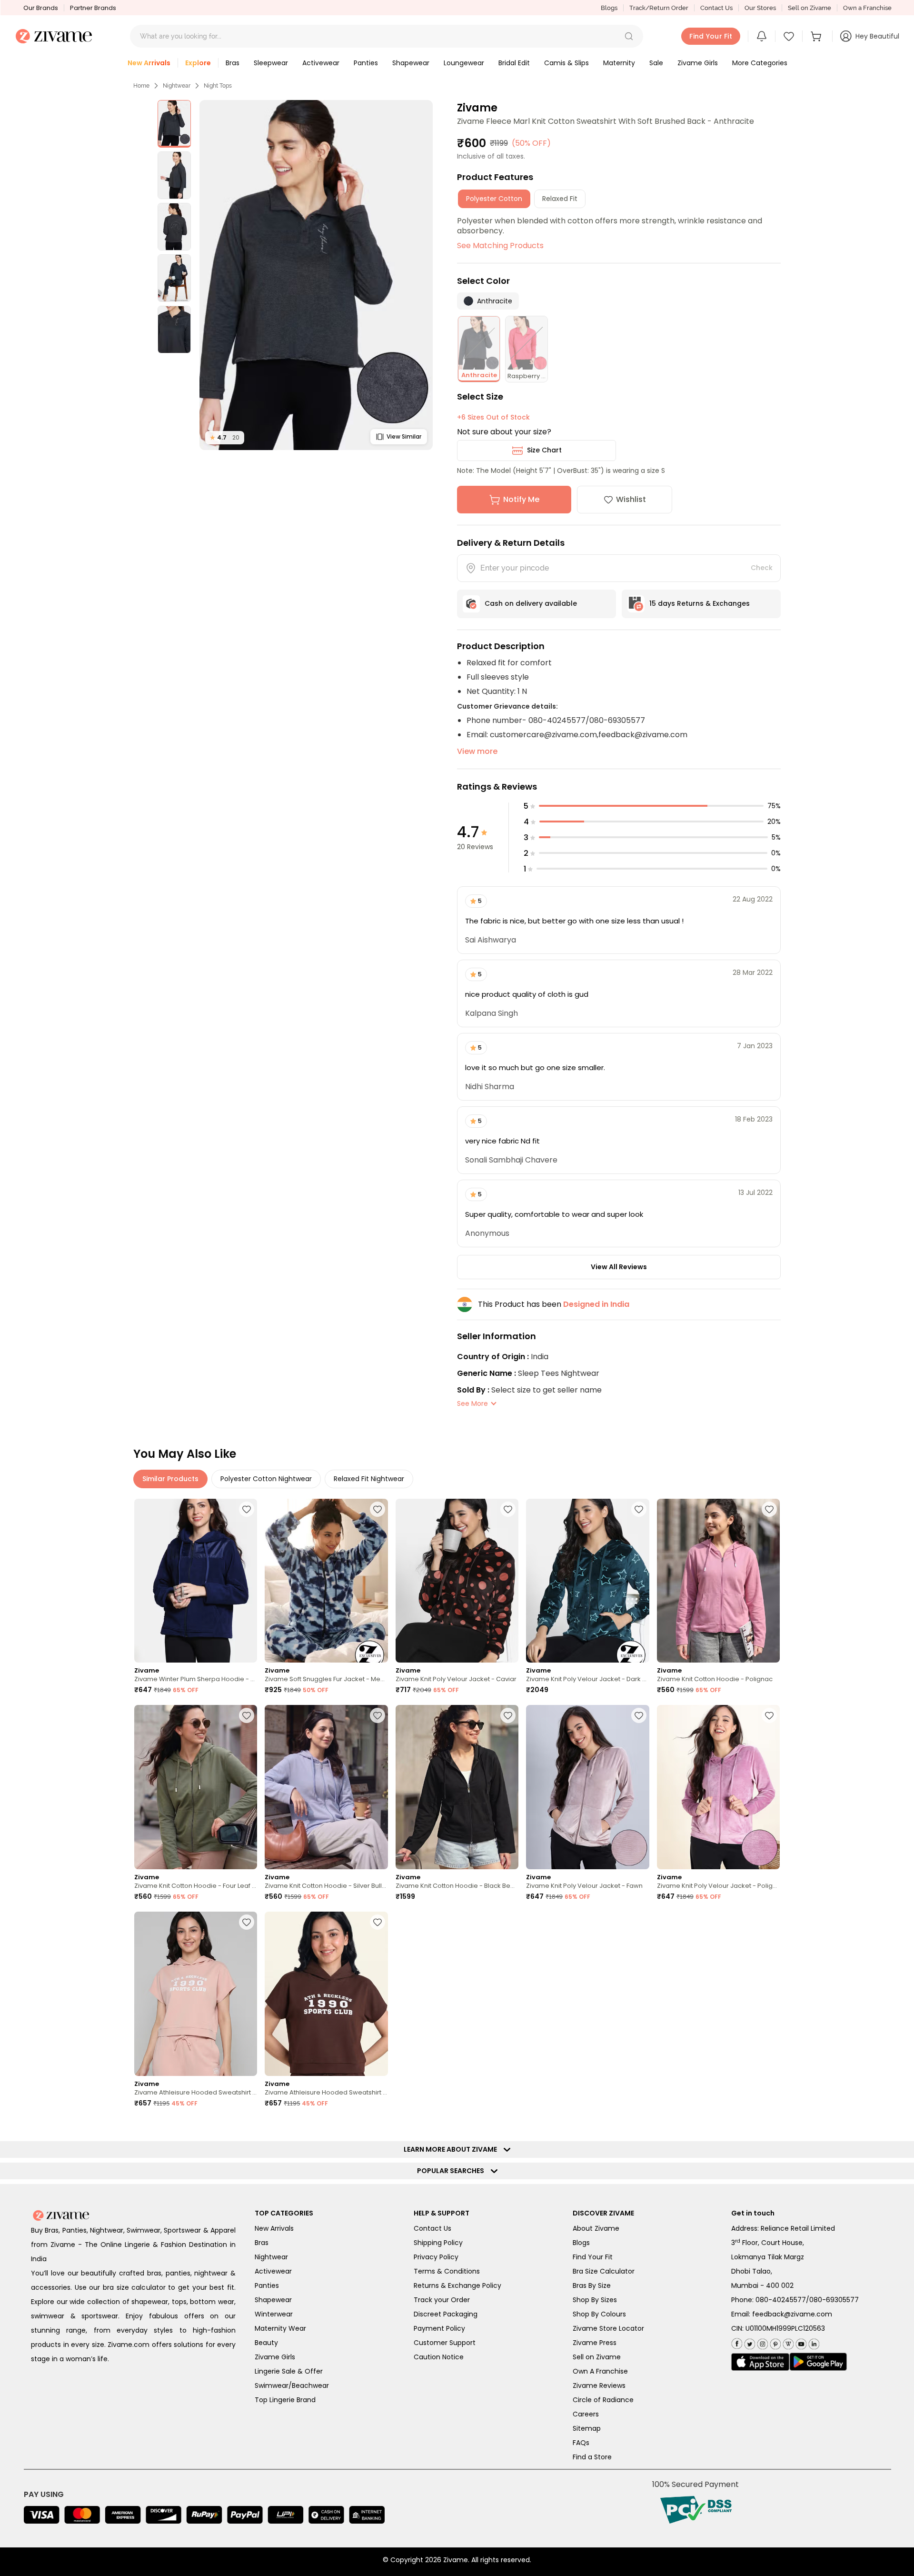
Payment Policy (439, 2328)
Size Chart (544, 450)
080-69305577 (834, 2300)
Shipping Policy (438, 2243)
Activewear (273, 2271)
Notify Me (521, 499)
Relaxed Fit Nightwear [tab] (369, 1479)
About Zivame (596, 2228)
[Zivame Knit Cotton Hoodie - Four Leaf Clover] (196, 1787)
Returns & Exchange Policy (457, 2285)
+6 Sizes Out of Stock (493, 417)
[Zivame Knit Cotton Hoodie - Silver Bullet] (326, 1787)
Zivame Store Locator (608, 2328)
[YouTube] (800, 2342)
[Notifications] (762, 36)
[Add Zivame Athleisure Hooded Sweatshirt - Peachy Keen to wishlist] (247, 1922)
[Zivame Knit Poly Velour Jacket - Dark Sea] (587, 1581)
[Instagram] (761, 2342)
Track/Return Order (659, 8)
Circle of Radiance (603, 2400)
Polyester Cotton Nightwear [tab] (266, 1479)
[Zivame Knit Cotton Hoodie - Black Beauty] (457, 1787)
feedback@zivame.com (792, 2314)
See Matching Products (500, 246)
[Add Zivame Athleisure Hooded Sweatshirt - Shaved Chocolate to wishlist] (378, 1922)
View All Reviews (619, 1267)
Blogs (609, 8)
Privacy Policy (436, 2257)
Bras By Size (592, 2285)
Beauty (266, 2343)
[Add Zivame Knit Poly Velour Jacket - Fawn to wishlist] (639, 1715)
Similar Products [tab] (170, 1479)
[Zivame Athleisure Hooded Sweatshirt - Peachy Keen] (196, 1994)
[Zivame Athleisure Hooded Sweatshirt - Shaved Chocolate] (326, 1994)
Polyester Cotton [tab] (494, 199)
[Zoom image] (316, 275)
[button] (629, 36)
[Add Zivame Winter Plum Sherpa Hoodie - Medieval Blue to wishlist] (247, 1509)
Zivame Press (595, 2343)
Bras (262, 2243)
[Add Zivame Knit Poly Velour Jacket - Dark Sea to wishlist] (639, 1509)
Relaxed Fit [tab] (560, 199)
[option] (174, 124)
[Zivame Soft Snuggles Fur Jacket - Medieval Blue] (326, 1581)
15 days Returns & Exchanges (700, 603)
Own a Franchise (867, 8)
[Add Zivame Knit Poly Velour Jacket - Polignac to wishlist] (769, 1715)
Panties (267, 2285)
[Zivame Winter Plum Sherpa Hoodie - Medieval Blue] (196, 1581)
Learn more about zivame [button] (452, 2149)
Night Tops (218, 86)
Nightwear (177, 86)
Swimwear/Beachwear (292, 2386)
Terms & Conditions (447, 2271)
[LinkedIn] (813, 2342)
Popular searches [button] (453, 2171)
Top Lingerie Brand (285, 2400)
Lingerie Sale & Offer (289, 2371)
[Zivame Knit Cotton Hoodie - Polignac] (718, 1581)
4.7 (225, 437)
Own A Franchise (600, 2371)
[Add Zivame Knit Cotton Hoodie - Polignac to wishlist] (769, 1509)
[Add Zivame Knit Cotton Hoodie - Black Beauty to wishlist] (508, 1715)
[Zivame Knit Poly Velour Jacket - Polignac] (718, 1787)
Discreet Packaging (446, 2314)
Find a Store (592, 2457)
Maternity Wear (280, 2328)
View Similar (404, 436)
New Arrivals (274, 2228)
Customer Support (445, 2343)
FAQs (581, 2443)
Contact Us (716, 8)
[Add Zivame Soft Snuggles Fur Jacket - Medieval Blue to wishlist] (378, 1509)
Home (141, 86)
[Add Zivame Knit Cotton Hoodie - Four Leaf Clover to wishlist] (247, 1715)
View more (477, 751)
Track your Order (442, 2300)
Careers (586, 2414)
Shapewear (273, 2300)
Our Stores (760, 8)
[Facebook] (737, 2342)
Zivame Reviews (599, 2386)
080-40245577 (781, 2300)
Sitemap (587, 2428)
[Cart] (817, 36)
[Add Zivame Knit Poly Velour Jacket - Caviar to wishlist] (508, 1509)
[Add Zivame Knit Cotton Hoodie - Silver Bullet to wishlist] (378, 1715)
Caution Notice (439, 2357)
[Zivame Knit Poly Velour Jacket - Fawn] (587, 1787)
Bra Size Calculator (604, 2271)
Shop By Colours (599, 2314)
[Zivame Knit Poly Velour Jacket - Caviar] (457, 1581)
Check (762, 568)
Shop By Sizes (595, 2300)
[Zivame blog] (787, 2342)
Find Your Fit (593, 2257)
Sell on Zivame (810, 8)
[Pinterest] (774, 2342)
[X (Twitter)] (749, 2342)
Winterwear (274, 2314)
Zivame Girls (275, 2357)
